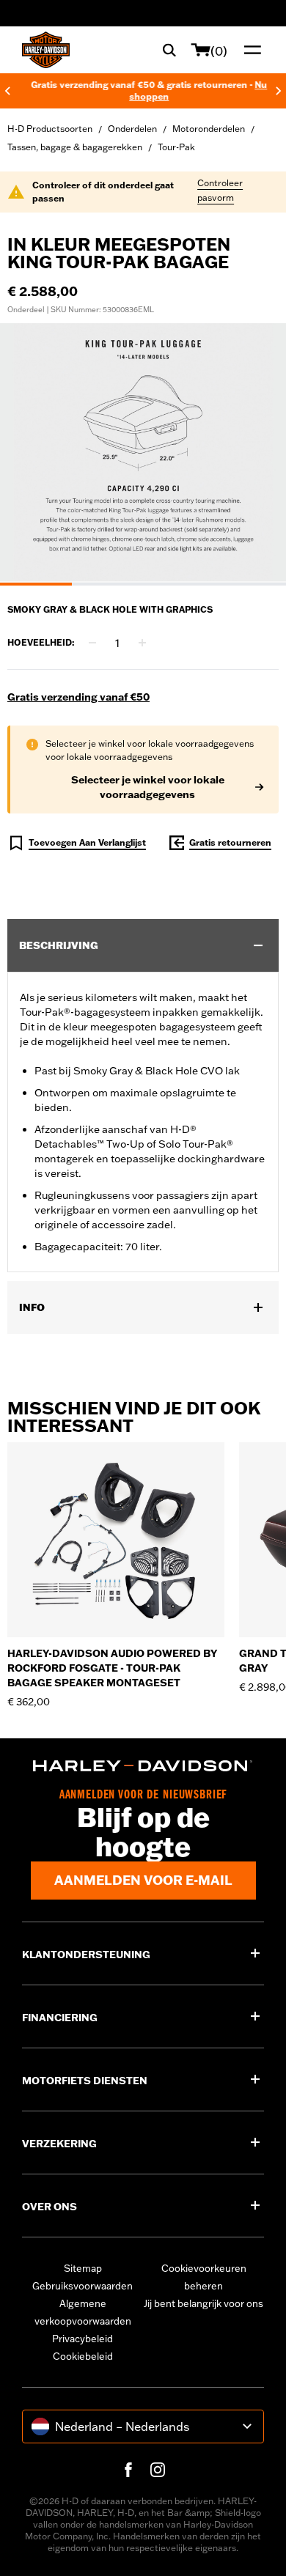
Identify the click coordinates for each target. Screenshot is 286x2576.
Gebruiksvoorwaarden (82, 2286)
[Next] (279, 91)
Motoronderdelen (209, 129)
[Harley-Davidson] (143, 1766)
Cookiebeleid (83, 2356)
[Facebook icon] (128, 2470)
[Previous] (7, 91)
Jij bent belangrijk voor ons (203, 2303)
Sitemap (83, 2268)
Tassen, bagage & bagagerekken (75, 147)
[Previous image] (29, 454)
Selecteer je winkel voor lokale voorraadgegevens (148, 787)
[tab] (36, 584)
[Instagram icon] (158, 2470)
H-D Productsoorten (50, 129)
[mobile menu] (249, 50)
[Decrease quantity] (92, 643)
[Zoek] (169, 50)
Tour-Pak (176, 147)
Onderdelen (132, 129)
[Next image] (257, 454)
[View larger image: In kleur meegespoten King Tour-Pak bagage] (143, 452)
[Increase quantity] (142, 643)
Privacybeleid (82, 2339)
